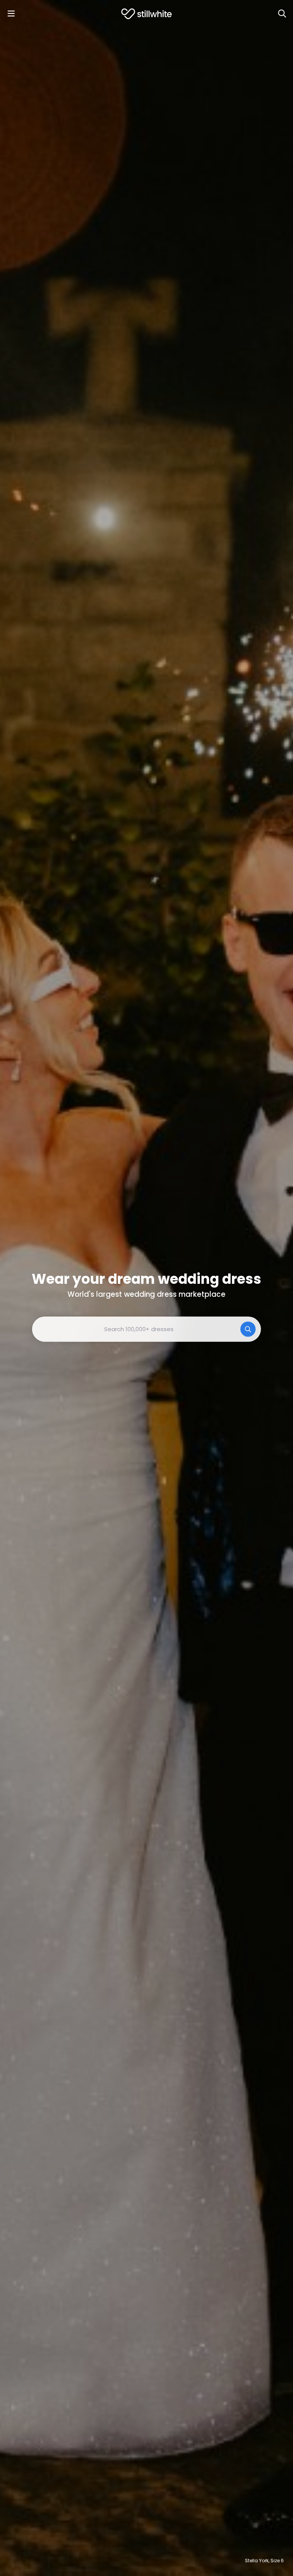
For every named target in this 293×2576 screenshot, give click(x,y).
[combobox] (146, 1329)
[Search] (282, 14)
